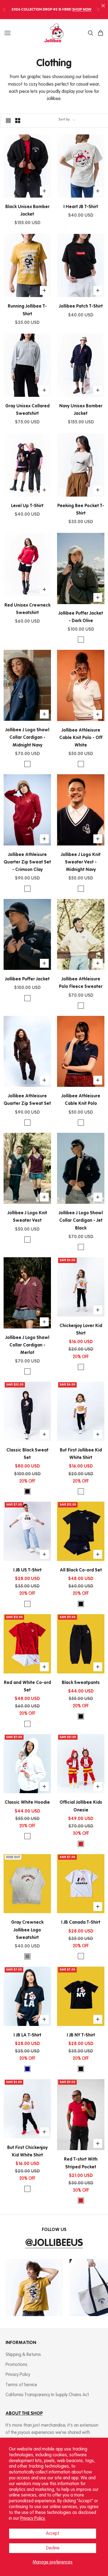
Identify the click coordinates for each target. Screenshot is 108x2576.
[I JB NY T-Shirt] (81, 1996)
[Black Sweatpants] (81, 1644)
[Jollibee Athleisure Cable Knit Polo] (81, 1051)
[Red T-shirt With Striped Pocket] (81, 2115)
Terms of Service (21, 2385)
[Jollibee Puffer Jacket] (27, 935)
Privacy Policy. (33, 2518)
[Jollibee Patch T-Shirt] (81, 265)
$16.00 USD (81, 1342)
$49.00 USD (81, 1819)
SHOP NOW (82, 10)
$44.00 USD (81, 1691)
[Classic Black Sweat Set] (27, 1411)
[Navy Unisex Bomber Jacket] (81, 365)
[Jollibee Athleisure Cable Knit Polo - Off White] (81, 685)
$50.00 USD (81, 754)
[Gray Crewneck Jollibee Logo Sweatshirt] (27, 1884)
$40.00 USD (81, 215)
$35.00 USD (27, 323)
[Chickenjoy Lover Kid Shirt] (81, 1287)
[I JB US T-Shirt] (27, 1531)
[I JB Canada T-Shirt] (81, 1884)
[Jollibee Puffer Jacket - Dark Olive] (81, 568)
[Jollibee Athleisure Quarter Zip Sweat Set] (27, 1051)
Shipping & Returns (23, 2355)
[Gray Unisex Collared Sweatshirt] (27, 365)
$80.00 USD (27, 1466)
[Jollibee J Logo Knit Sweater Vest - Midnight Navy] (81, 810)
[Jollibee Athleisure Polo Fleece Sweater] (81, 935)
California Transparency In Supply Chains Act (47, 2395)
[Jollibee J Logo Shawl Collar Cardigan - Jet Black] (81, 1168)
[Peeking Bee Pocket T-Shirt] (81, 465)
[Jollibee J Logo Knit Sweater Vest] (27, 1168)
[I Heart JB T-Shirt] (81, 166)
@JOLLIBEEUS (54, 2243)
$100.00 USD (81, 629)
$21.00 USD (81, 2176)
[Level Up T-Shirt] (27, 465)
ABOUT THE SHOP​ (24, 2413)
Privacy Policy (18, 2375)
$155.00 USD (27, 223)
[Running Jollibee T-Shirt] (27, 265)
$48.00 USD (81, 1579)
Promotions (16, 2365)
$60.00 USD (27, 621)
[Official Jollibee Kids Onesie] (81, 1764)
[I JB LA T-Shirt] (27, 1996)
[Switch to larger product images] (8, 121)
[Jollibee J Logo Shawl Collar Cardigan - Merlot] (27, 1293)
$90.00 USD (27, 878)
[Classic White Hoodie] (27, 1764)
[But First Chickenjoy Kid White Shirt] (27, 2109)
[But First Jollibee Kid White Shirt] (81, 1411)
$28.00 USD (27, 1579)
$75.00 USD (27, 422)
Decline (53, 2548)
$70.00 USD (27, 754)
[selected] (18, 121)
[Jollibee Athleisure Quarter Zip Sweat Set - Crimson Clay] (27, 810)
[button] (81, 640)
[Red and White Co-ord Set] (27, 1644)
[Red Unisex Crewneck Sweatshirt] (27, 564)
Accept (53, 2533)
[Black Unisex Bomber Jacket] (27, 166)
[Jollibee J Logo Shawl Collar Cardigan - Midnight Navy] (27, 685)
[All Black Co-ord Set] (81, 1531)
